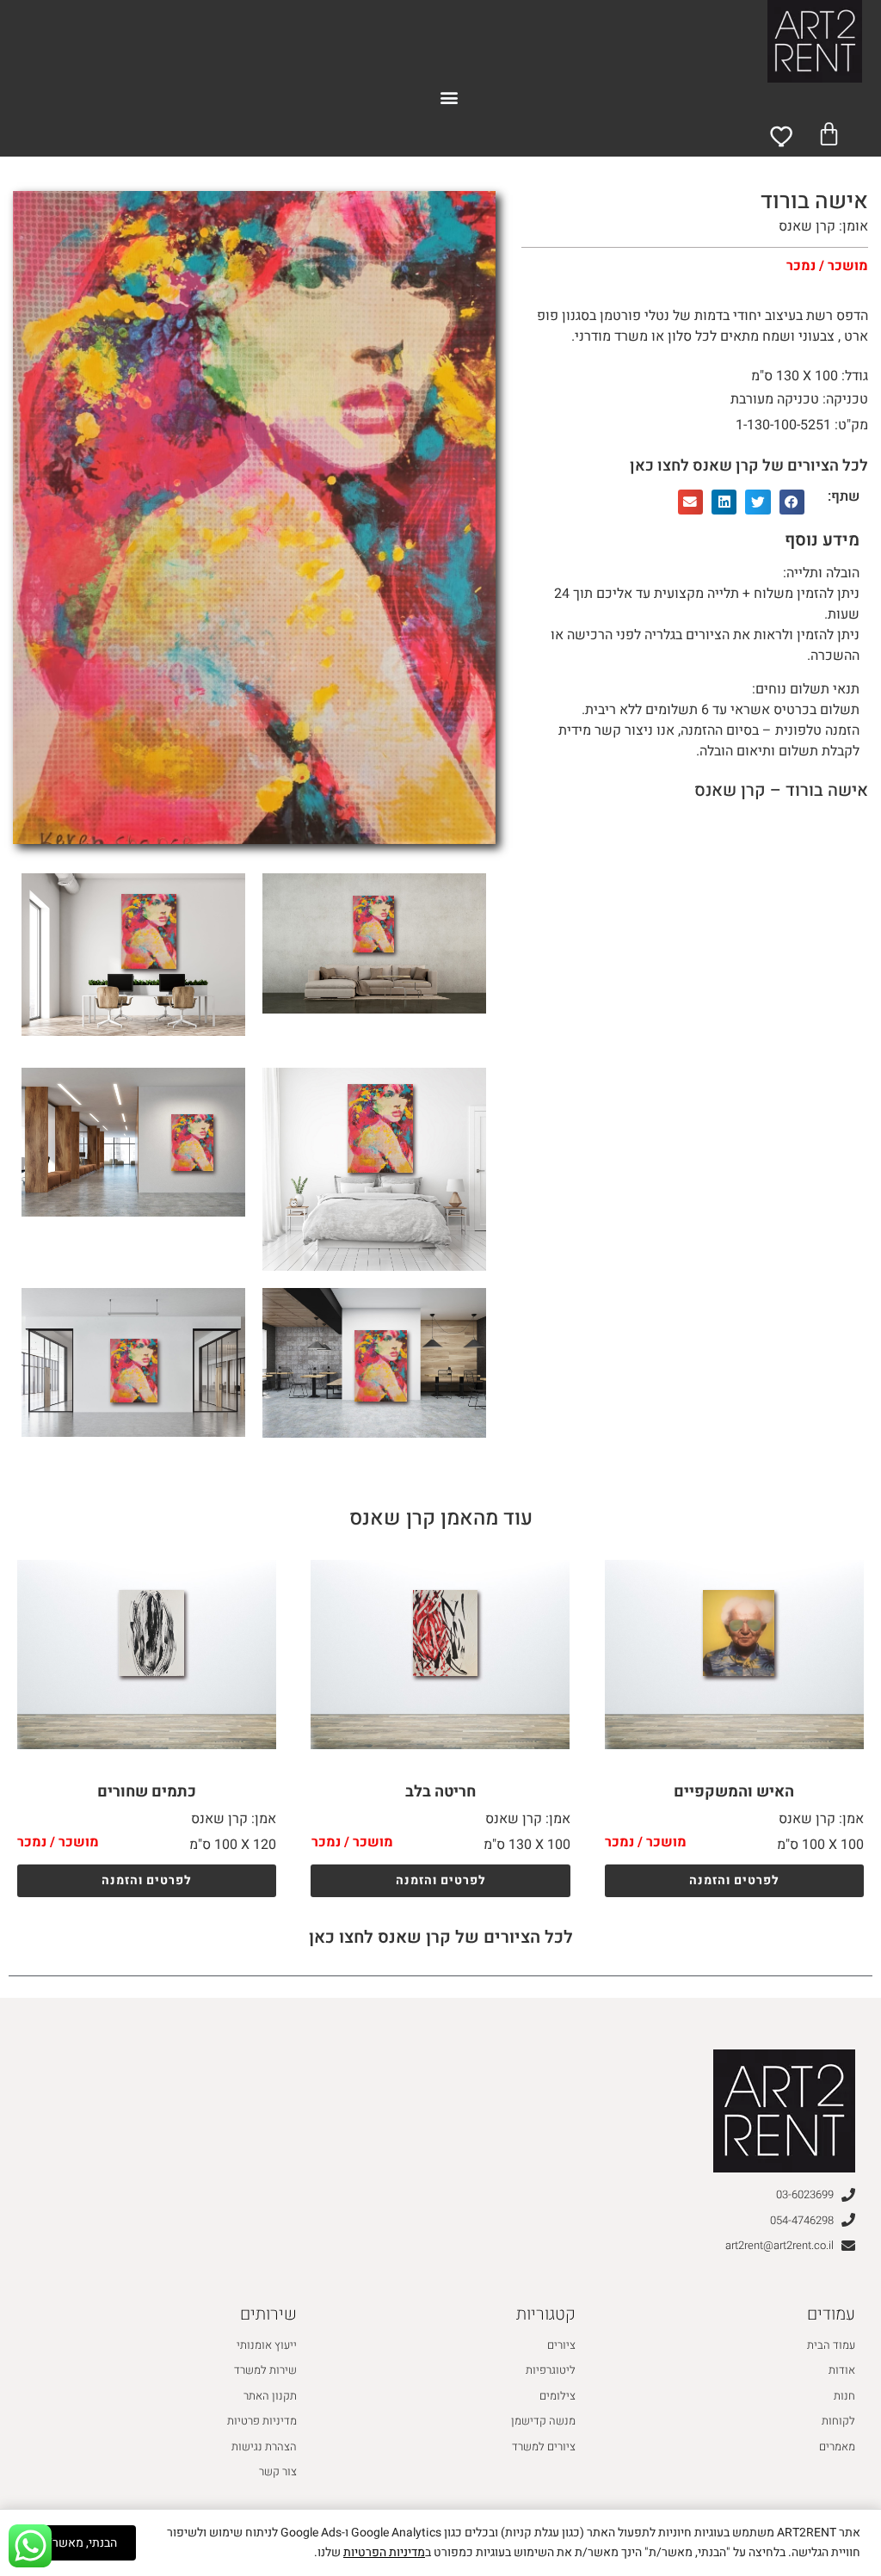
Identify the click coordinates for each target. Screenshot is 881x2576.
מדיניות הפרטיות (384, 2552)
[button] (450, 97)
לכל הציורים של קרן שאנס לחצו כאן (749, 466)
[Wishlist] (783, 136)
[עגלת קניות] (829, 134)
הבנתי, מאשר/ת (78, 2543)
